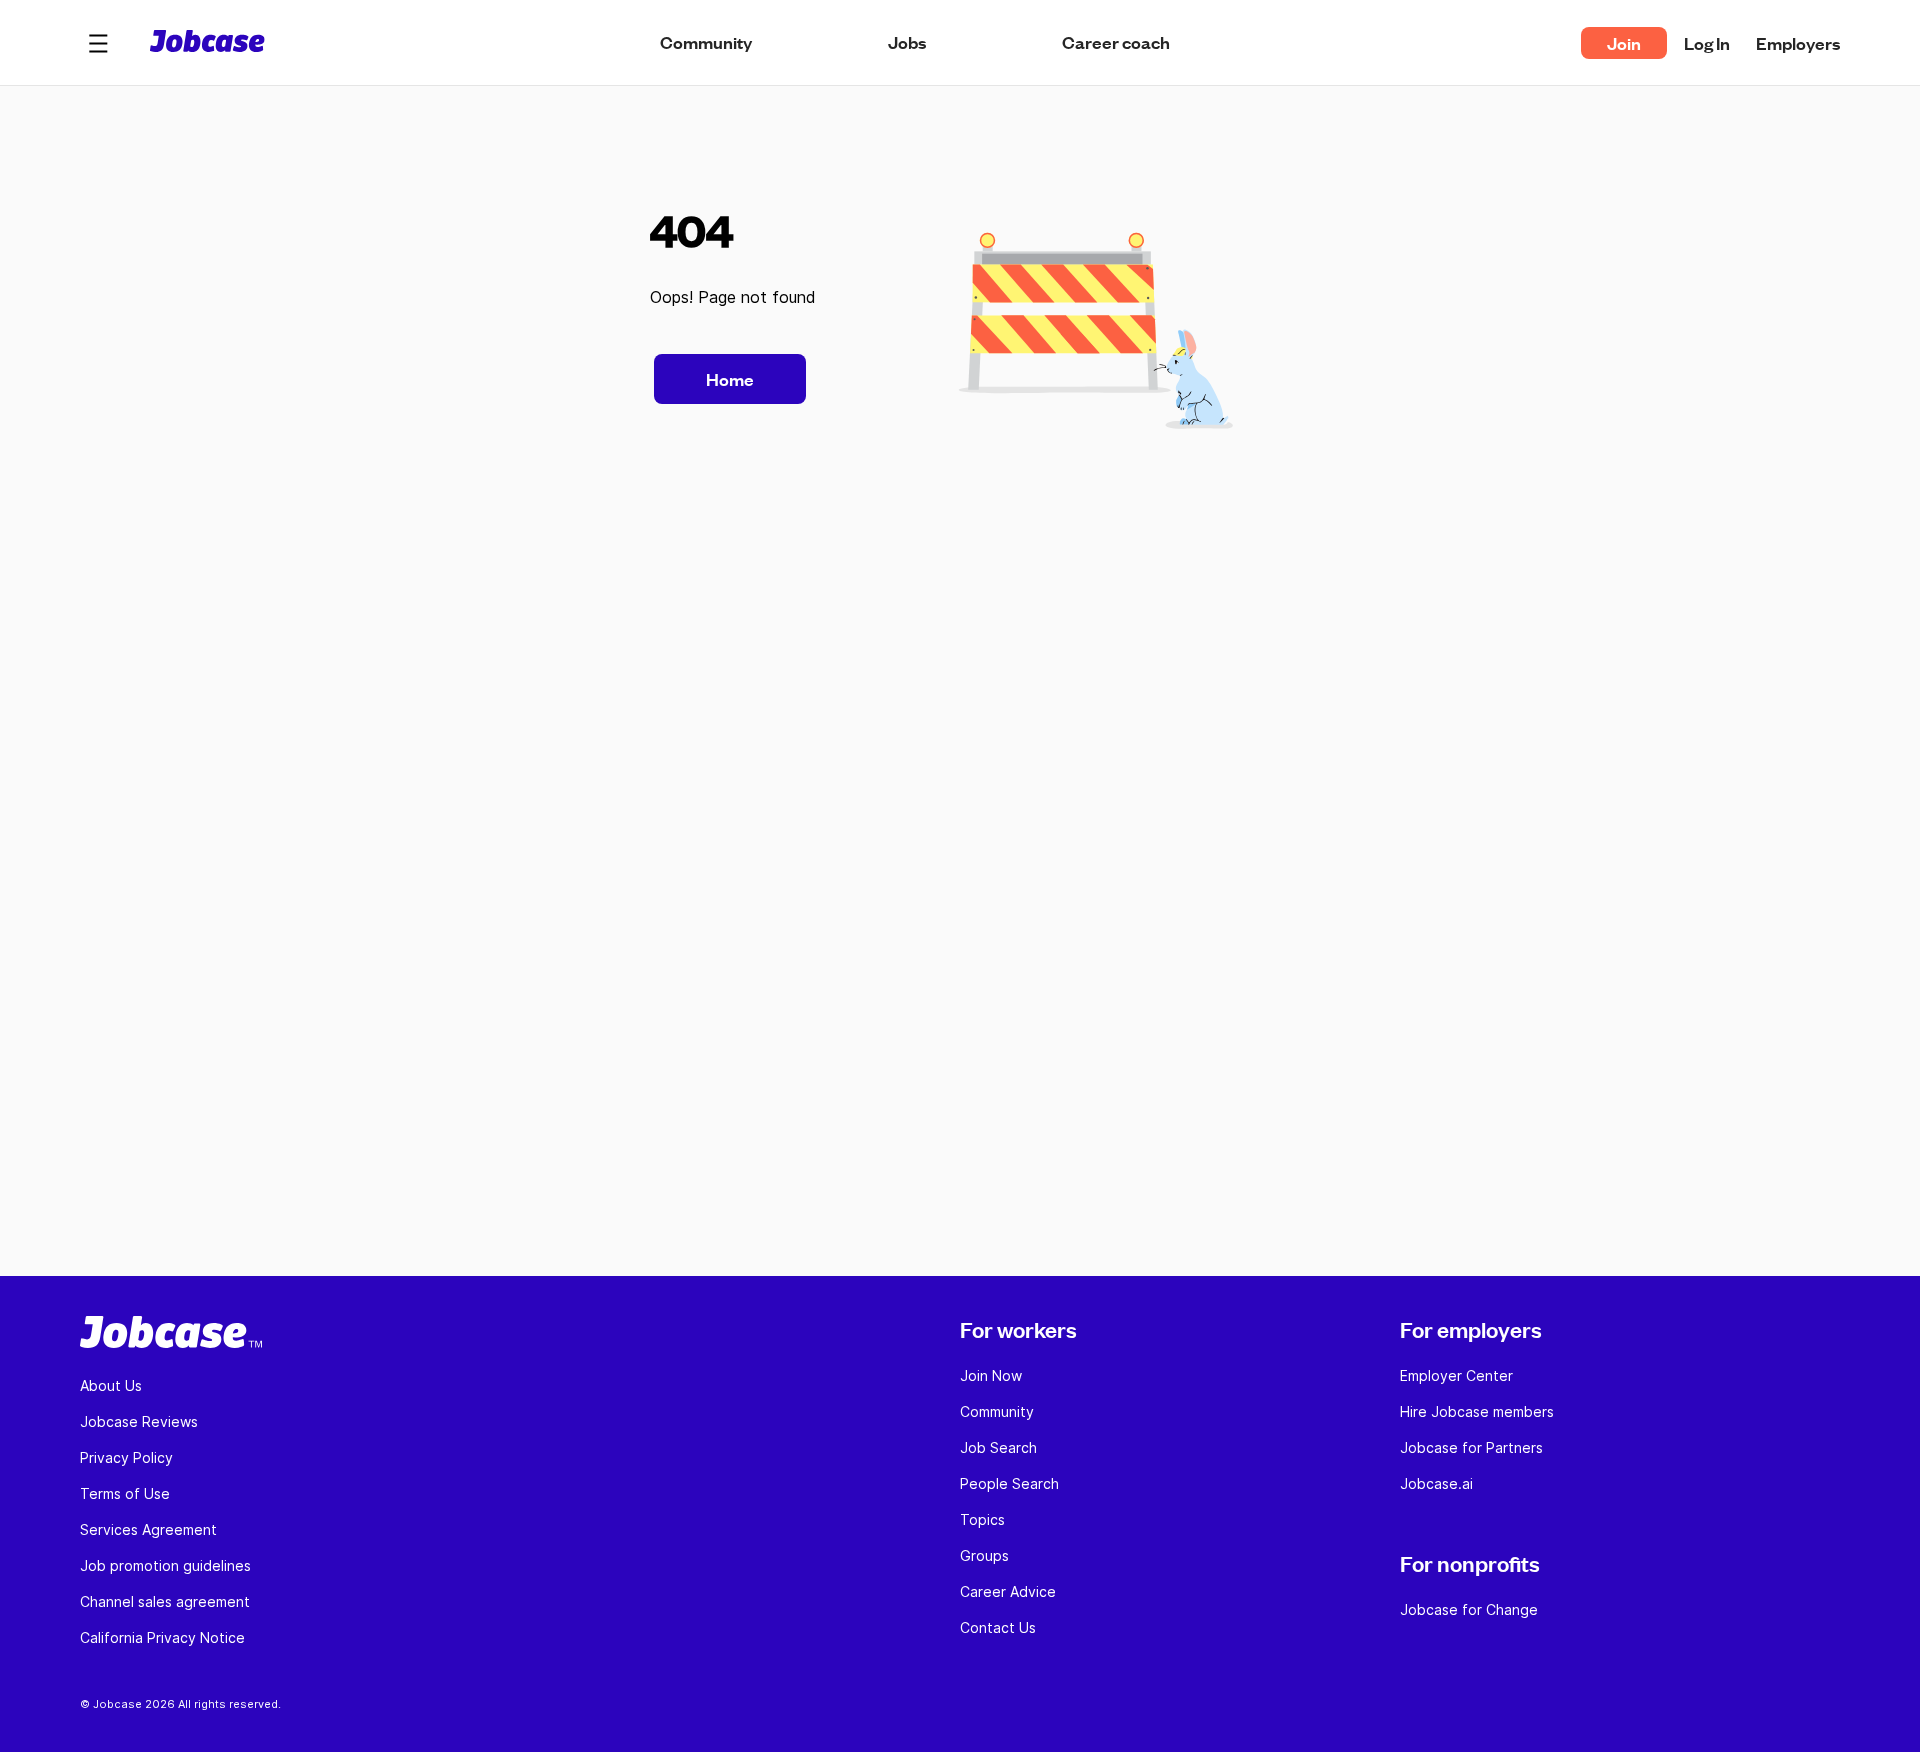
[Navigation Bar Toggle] (98, 43)
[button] (98, 43)
